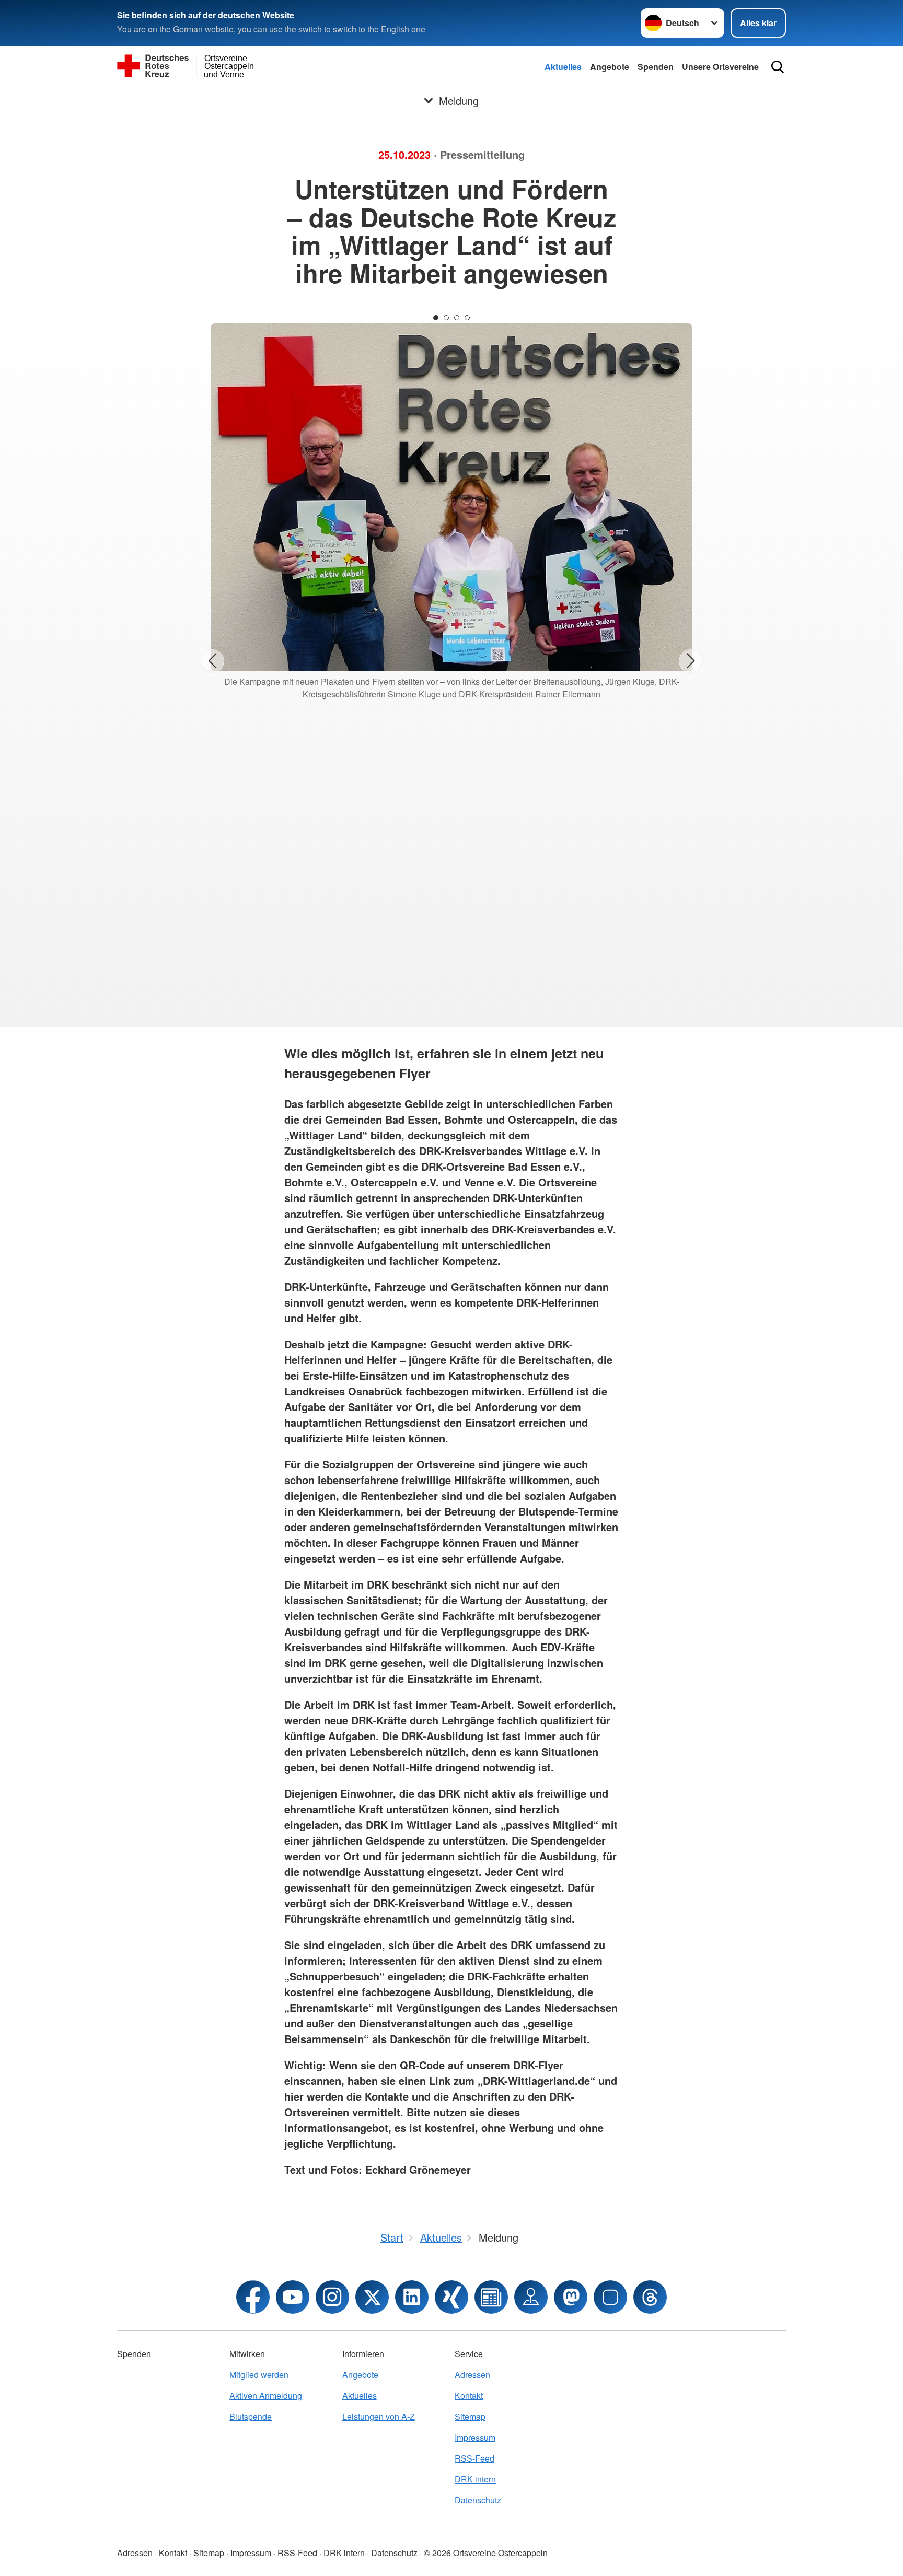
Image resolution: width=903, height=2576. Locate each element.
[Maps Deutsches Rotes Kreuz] (531, 2297)
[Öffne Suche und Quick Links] (778, 67)
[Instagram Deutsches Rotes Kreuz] (332, 2297)
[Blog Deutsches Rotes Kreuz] (491, 2297)
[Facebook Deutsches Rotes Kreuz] (253, 2297)
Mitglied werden (259, 2375)
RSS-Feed (474, 2458)
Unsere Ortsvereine (720, 67)
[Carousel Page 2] (446, 318)
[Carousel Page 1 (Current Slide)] (436, 318)
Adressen (472, 2375)
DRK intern (475, 2479)
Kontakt (469, 2396)
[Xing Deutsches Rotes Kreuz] (451, 2297)
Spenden (656, 67)
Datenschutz (478, 2500)
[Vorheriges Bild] (212, 661)
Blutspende (251, 2416)
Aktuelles (563, 67)
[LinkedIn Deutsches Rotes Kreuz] (412, 2297)
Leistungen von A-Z (379, 2416)
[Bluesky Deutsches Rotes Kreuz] (610, 2297)
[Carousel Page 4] (467, 318)
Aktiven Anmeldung (266, 2396)
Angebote (610, 67)
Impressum (475, 2437)
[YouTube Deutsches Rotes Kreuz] (293, 2297)
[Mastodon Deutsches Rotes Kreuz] (571, 2297)
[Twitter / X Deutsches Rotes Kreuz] (372, 2297)
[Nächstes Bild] (691, 661)
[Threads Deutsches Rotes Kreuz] (650, 2297)
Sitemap (470, 2416)
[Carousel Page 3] (457, 318)
